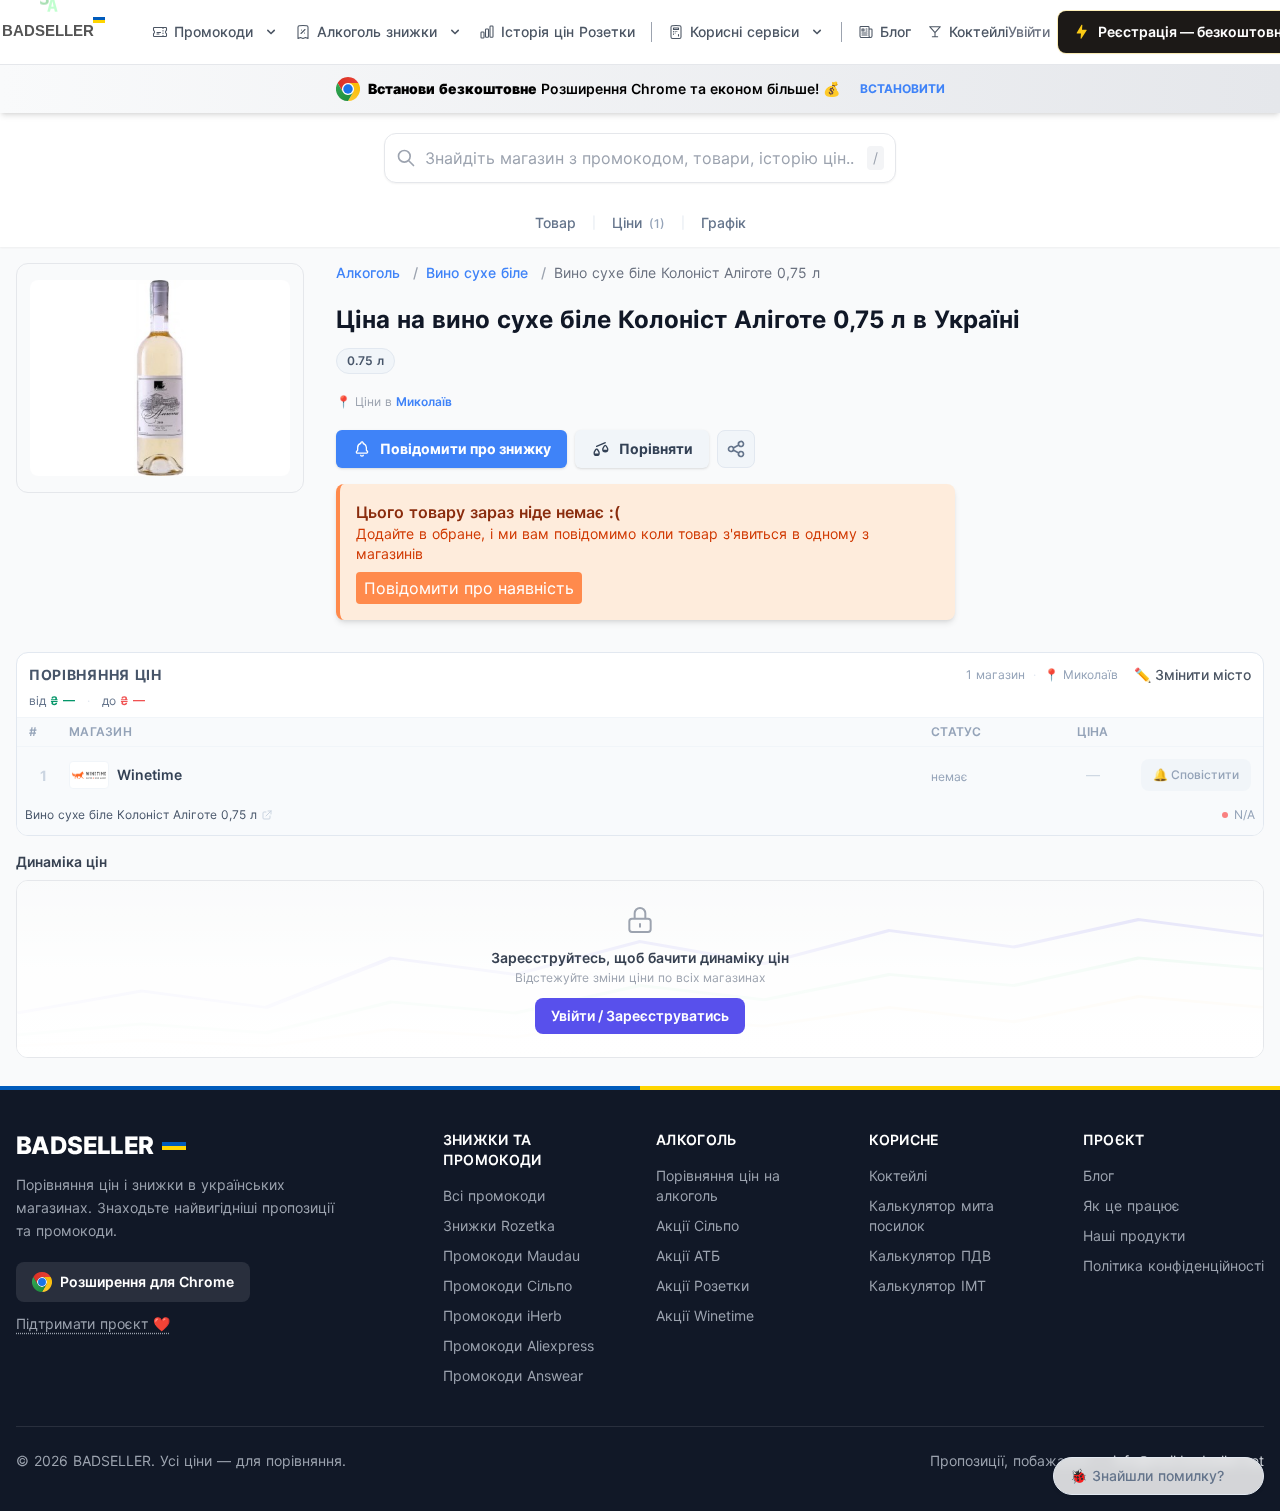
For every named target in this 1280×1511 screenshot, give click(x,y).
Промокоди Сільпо (507, 1285)
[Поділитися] (736, 449)
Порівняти (656, 448)
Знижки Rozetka (499, 1225)
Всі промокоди (494, 1195)
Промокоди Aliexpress (518, 1345)
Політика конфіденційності (1173, 1265)
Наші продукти (1134, 1235)
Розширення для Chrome (147, 1281)
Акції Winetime (705, 1315)
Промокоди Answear (513, 1375)
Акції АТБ (688, 1255)
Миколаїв (424, 401)
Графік (723, 222)
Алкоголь (377, 272)
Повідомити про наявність (469, 588)
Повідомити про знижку (465, 448)
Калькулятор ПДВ (930, 1255)
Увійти (1029, 31)
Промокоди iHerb (502, 1315)
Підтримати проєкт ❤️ (93, 1323)
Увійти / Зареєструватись (640, 1015)
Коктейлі (898, 1175)
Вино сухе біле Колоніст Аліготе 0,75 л (141, 814)
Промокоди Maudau (511, 1255)
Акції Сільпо (697, 1225)
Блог (1098, 1175)
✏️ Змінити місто (1192, 674)
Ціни (638, 222)
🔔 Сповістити (1196, 774)
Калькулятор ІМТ (927, 1285)
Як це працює (1131, 1205)
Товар (555, 222)
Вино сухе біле (486, 272)
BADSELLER (85, 1145)
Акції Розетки (702, 1285)
